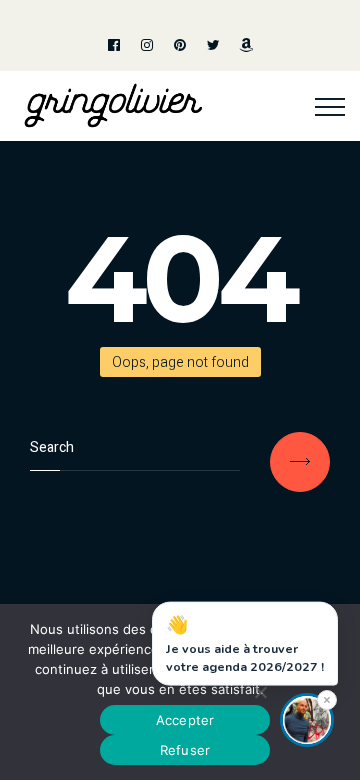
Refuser (185, 750)
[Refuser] (260, 692)
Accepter (185, 720)
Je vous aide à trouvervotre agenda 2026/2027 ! (245, 645)
